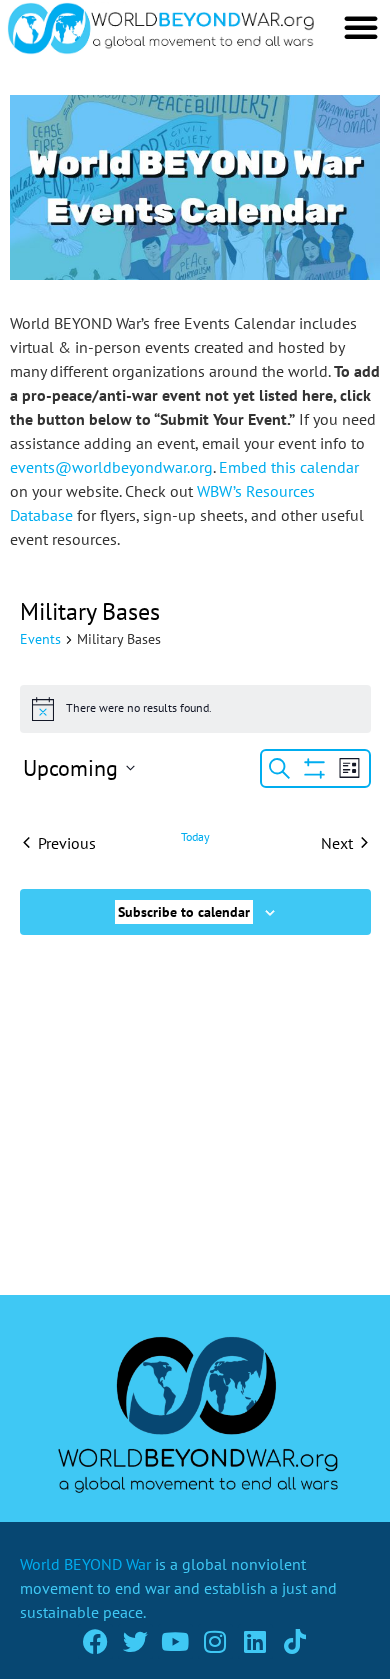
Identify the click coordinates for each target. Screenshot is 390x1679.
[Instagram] (215, 1641)
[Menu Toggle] (361, 27)
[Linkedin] (255, 1641)
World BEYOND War (85, 1564)
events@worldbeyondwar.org (111, 467)
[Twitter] (135, 1641)
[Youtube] (175, 1641)
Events (40, 639)
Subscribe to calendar (184, 912)
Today (195, 836)
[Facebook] (95, 1641)
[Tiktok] (295, 1641)
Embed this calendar (289, 467)
